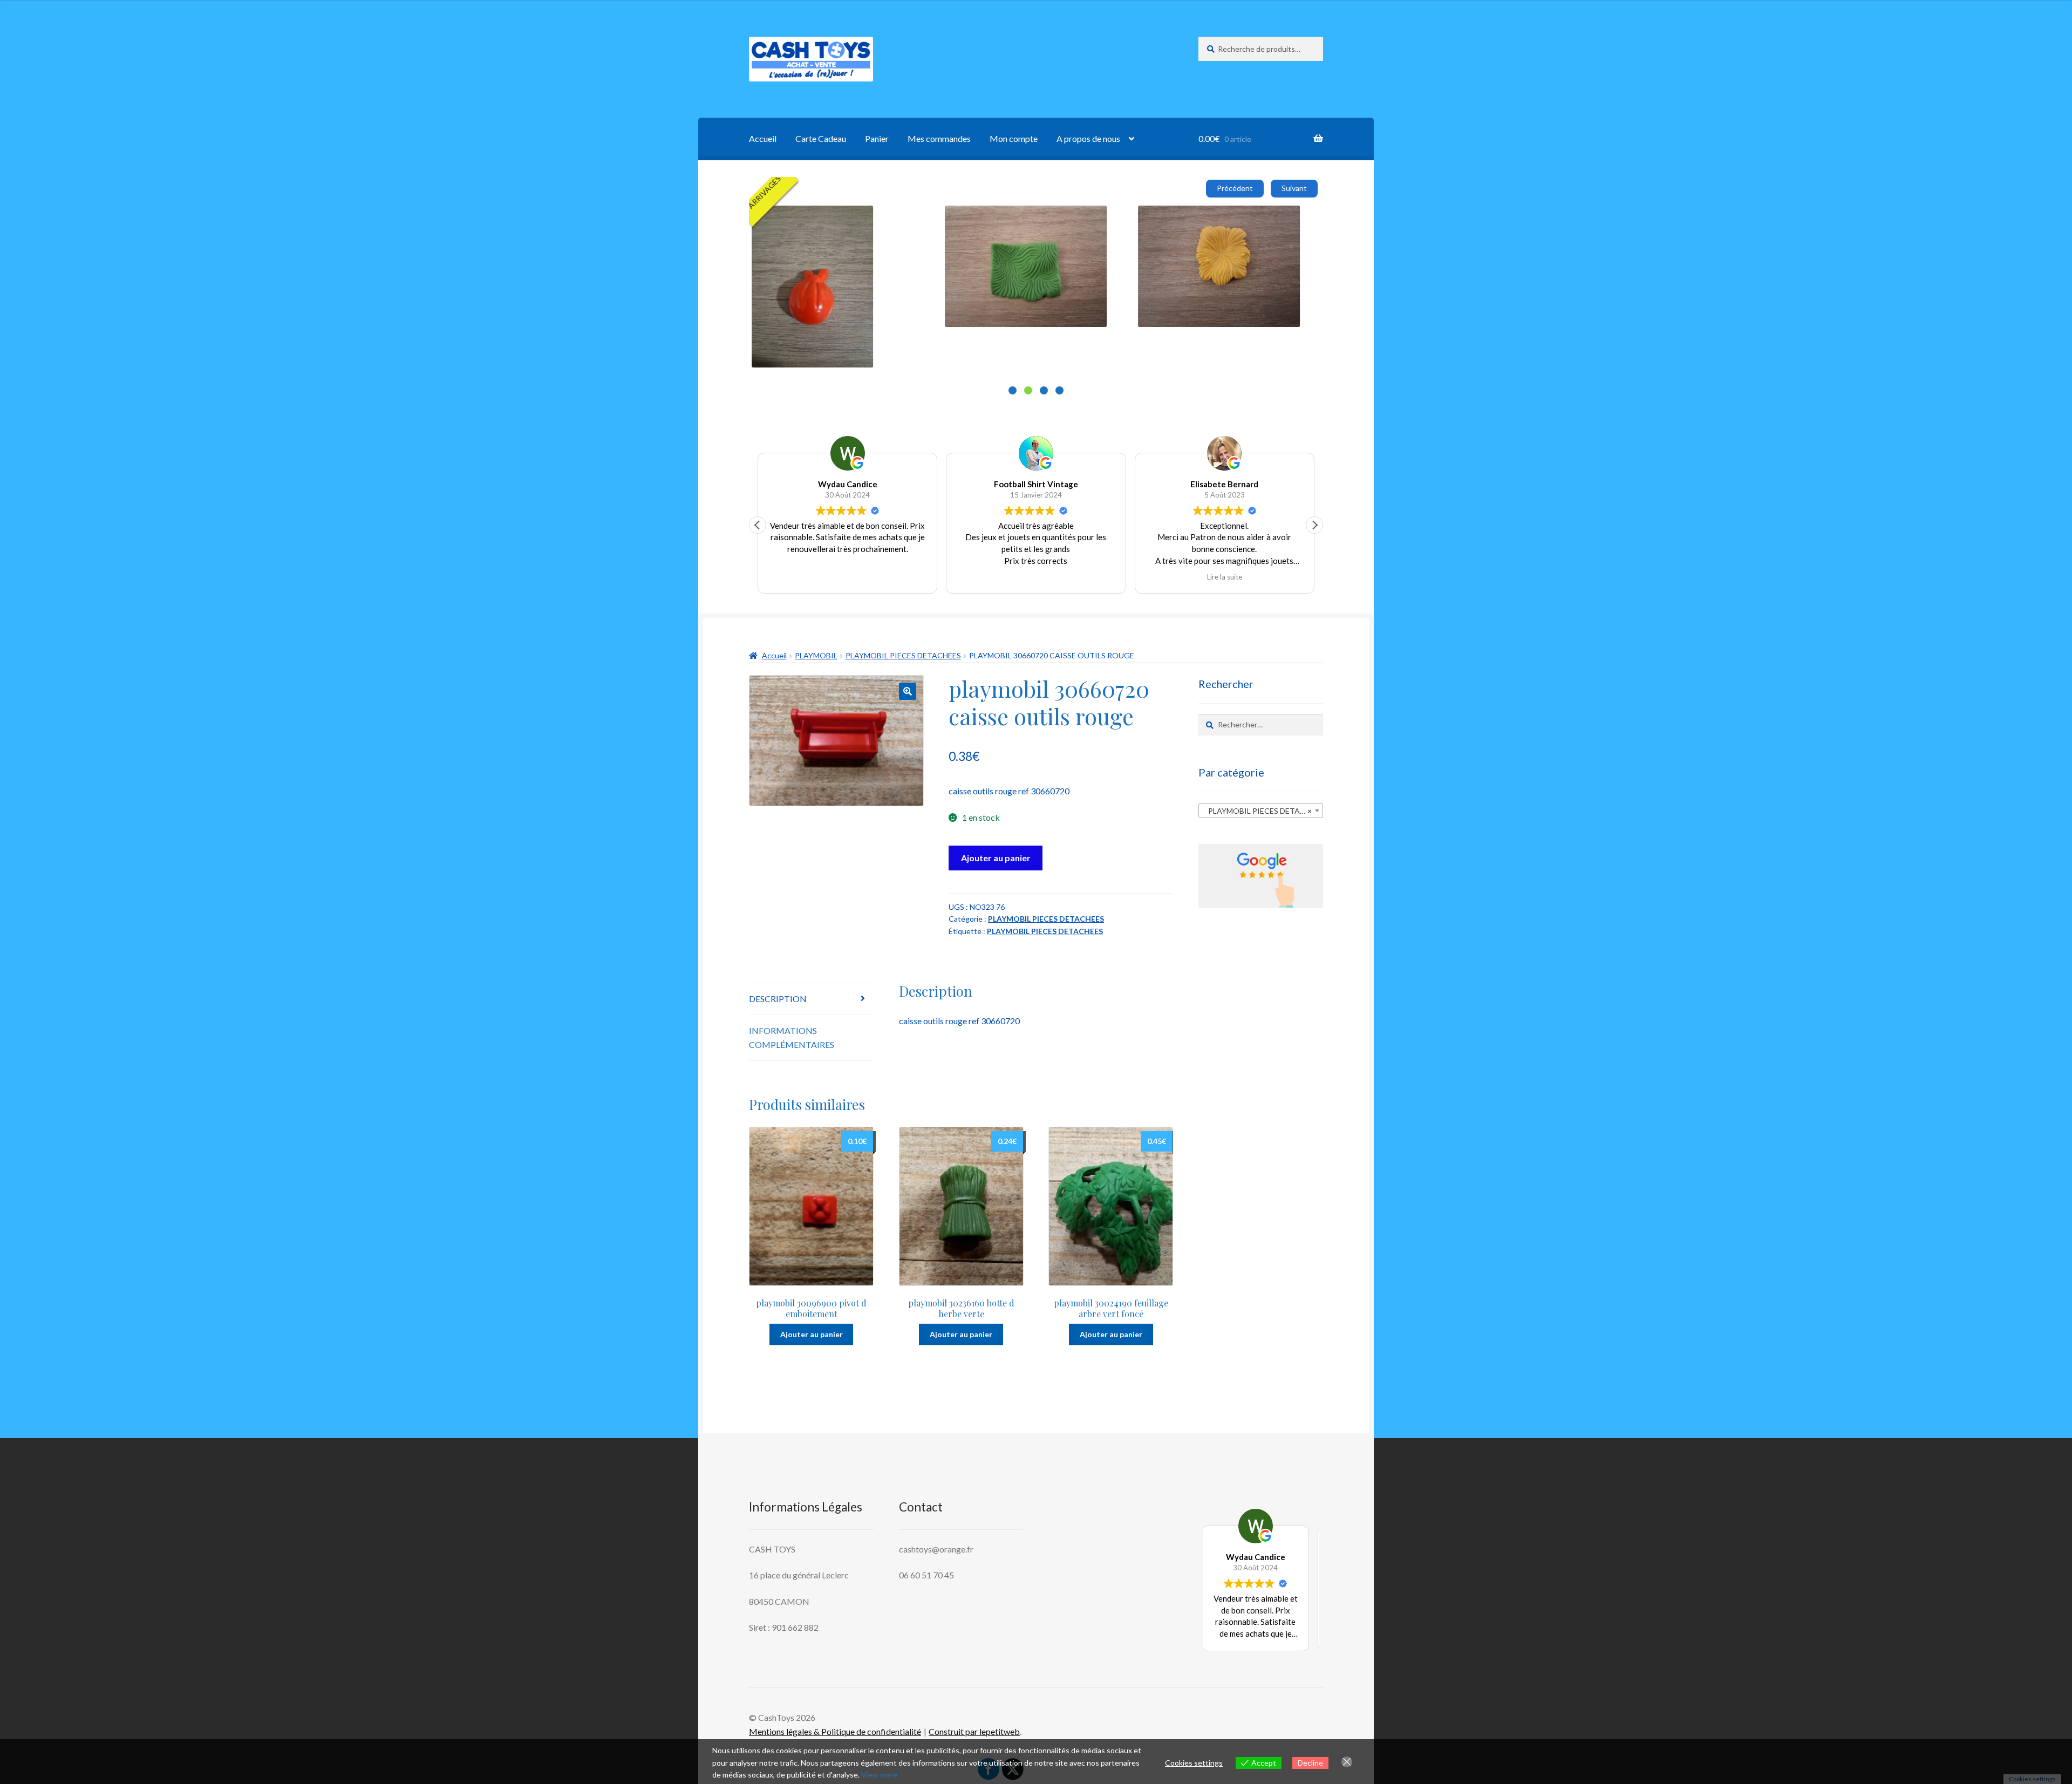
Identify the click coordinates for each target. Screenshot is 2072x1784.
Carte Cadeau (821, 138)
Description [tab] (778, 999)
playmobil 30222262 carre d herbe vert (1282, 218)
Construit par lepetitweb (974, 1731)
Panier (877, 138)
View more (879, 1775)
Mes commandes (939, 138)
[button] (758, 525)
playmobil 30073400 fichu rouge (1076, 218)
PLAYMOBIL (816, 655)
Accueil (763, 138)
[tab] (1013, 390)
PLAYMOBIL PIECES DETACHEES (903, 655)
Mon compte (1014, 138)
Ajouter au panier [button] (865, 304)
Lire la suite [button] (1036, 577)
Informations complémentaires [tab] (792, 1037)
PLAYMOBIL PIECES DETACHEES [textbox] (1263, 811)
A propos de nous (1088, 138)
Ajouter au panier (996, 858)
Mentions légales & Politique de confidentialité (835, 1731)
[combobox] (1261, 811)
